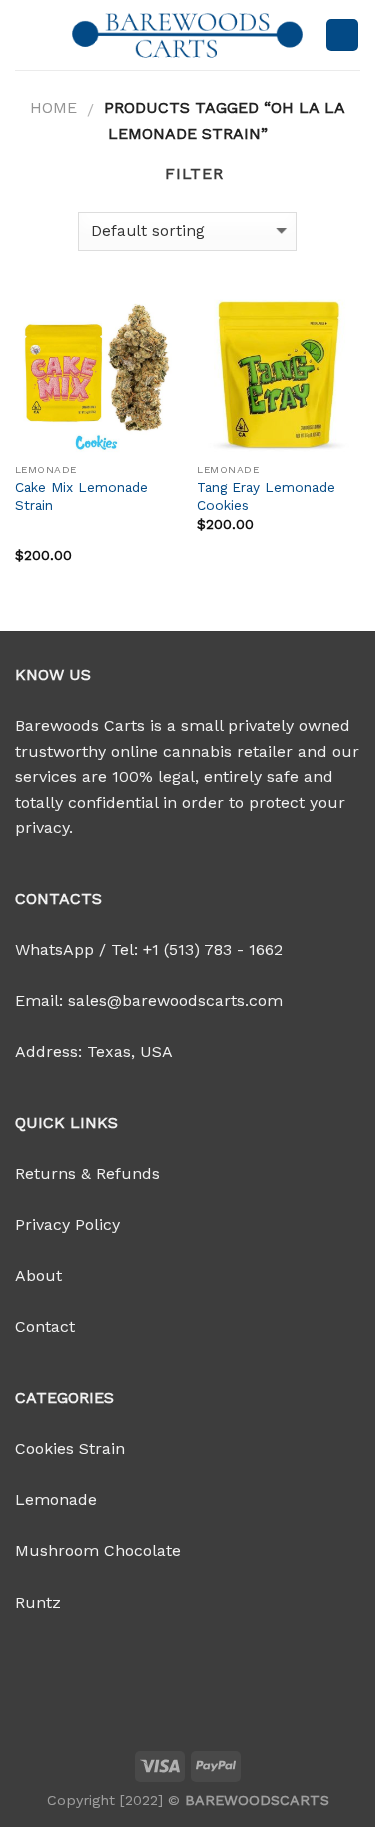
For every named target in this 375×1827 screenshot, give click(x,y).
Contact (45, 1326)
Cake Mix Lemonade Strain (81, 496)
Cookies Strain (70, 1448)
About (38, 1275)
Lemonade (56, 1499)
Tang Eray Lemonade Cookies (266, 496)
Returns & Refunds (87, 1173)
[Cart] (342, 35)
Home (53, 107)
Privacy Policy (67, 1224)
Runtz (38, 1602)
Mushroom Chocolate (98, 1550)
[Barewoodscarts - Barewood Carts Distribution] (188, 35)
